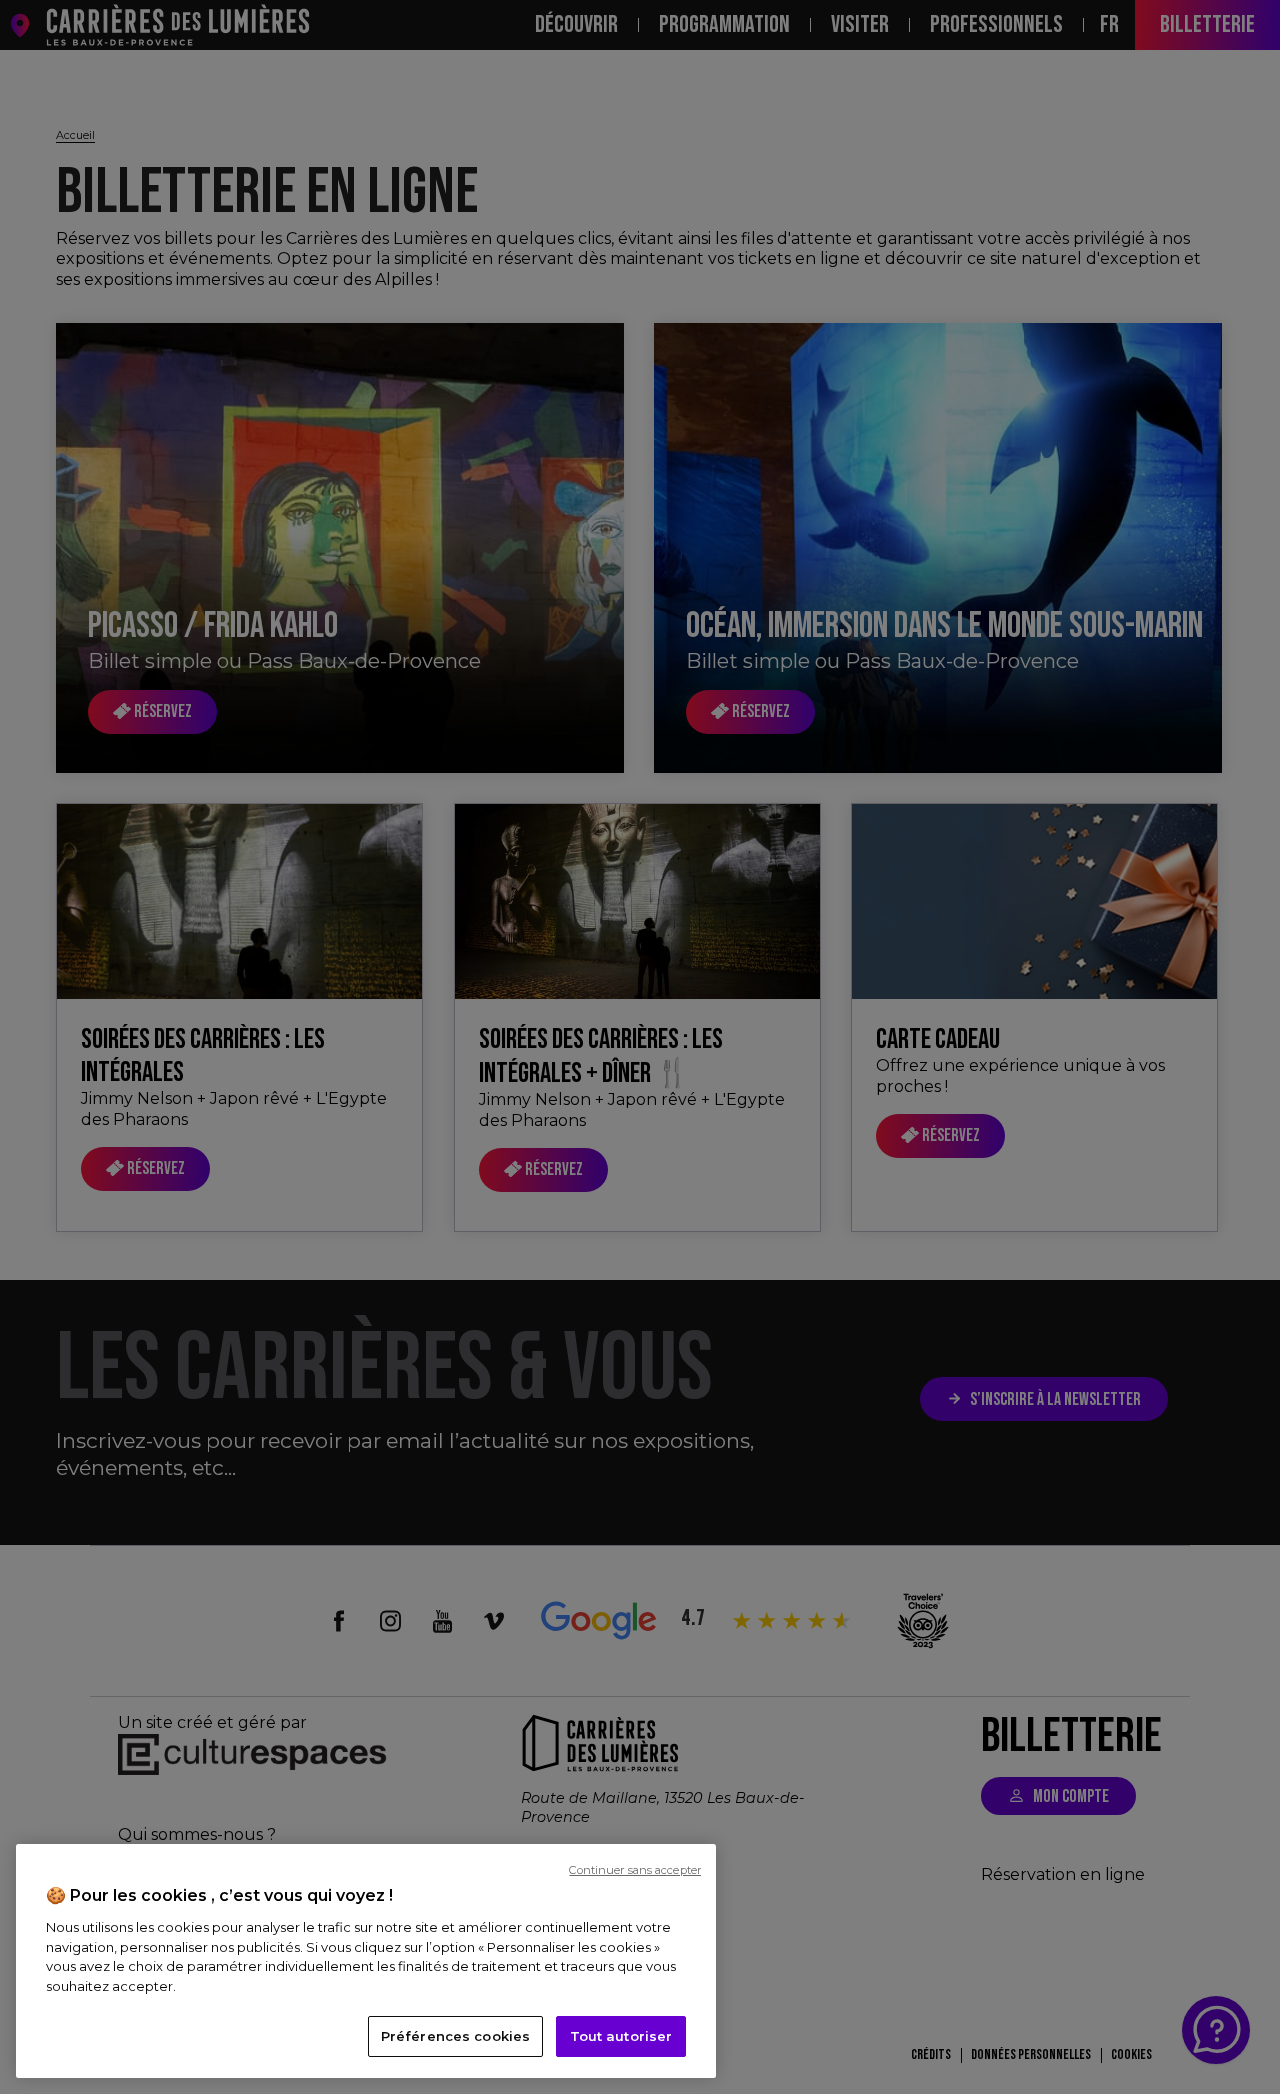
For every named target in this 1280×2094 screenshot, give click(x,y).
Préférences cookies (455, 2036)
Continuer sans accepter (635, 1870)
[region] (366, 1961)
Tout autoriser (621, 2036)
